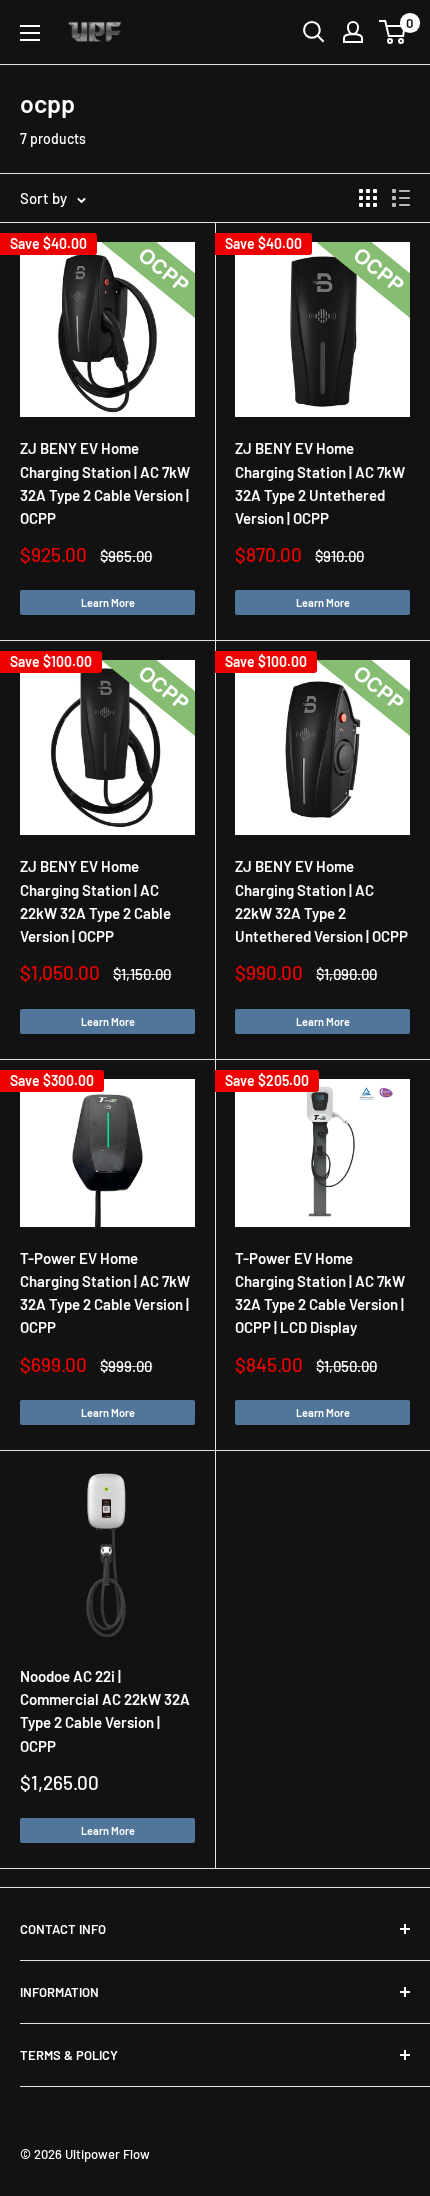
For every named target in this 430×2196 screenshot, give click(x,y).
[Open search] (314, 32)
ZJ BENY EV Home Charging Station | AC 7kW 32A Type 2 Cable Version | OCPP (105, 483)
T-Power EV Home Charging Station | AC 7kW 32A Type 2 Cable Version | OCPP (105, 1293)
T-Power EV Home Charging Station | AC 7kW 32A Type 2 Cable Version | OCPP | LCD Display (320, 1293)
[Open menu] (30, 33)
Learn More (108, 602)
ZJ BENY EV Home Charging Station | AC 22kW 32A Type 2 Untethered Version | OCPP (321, 901)
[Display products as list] (401, 198)
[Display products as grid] (368, 198)
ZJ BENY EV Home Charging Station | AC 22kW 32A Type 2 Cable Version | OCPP (95, 901)
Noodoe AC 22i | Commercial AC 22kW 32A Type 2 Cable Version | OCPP (105, 1711)
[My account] (353, 32)
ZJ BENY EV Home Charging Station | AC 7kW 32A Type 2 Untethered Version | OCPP (320, 483)
